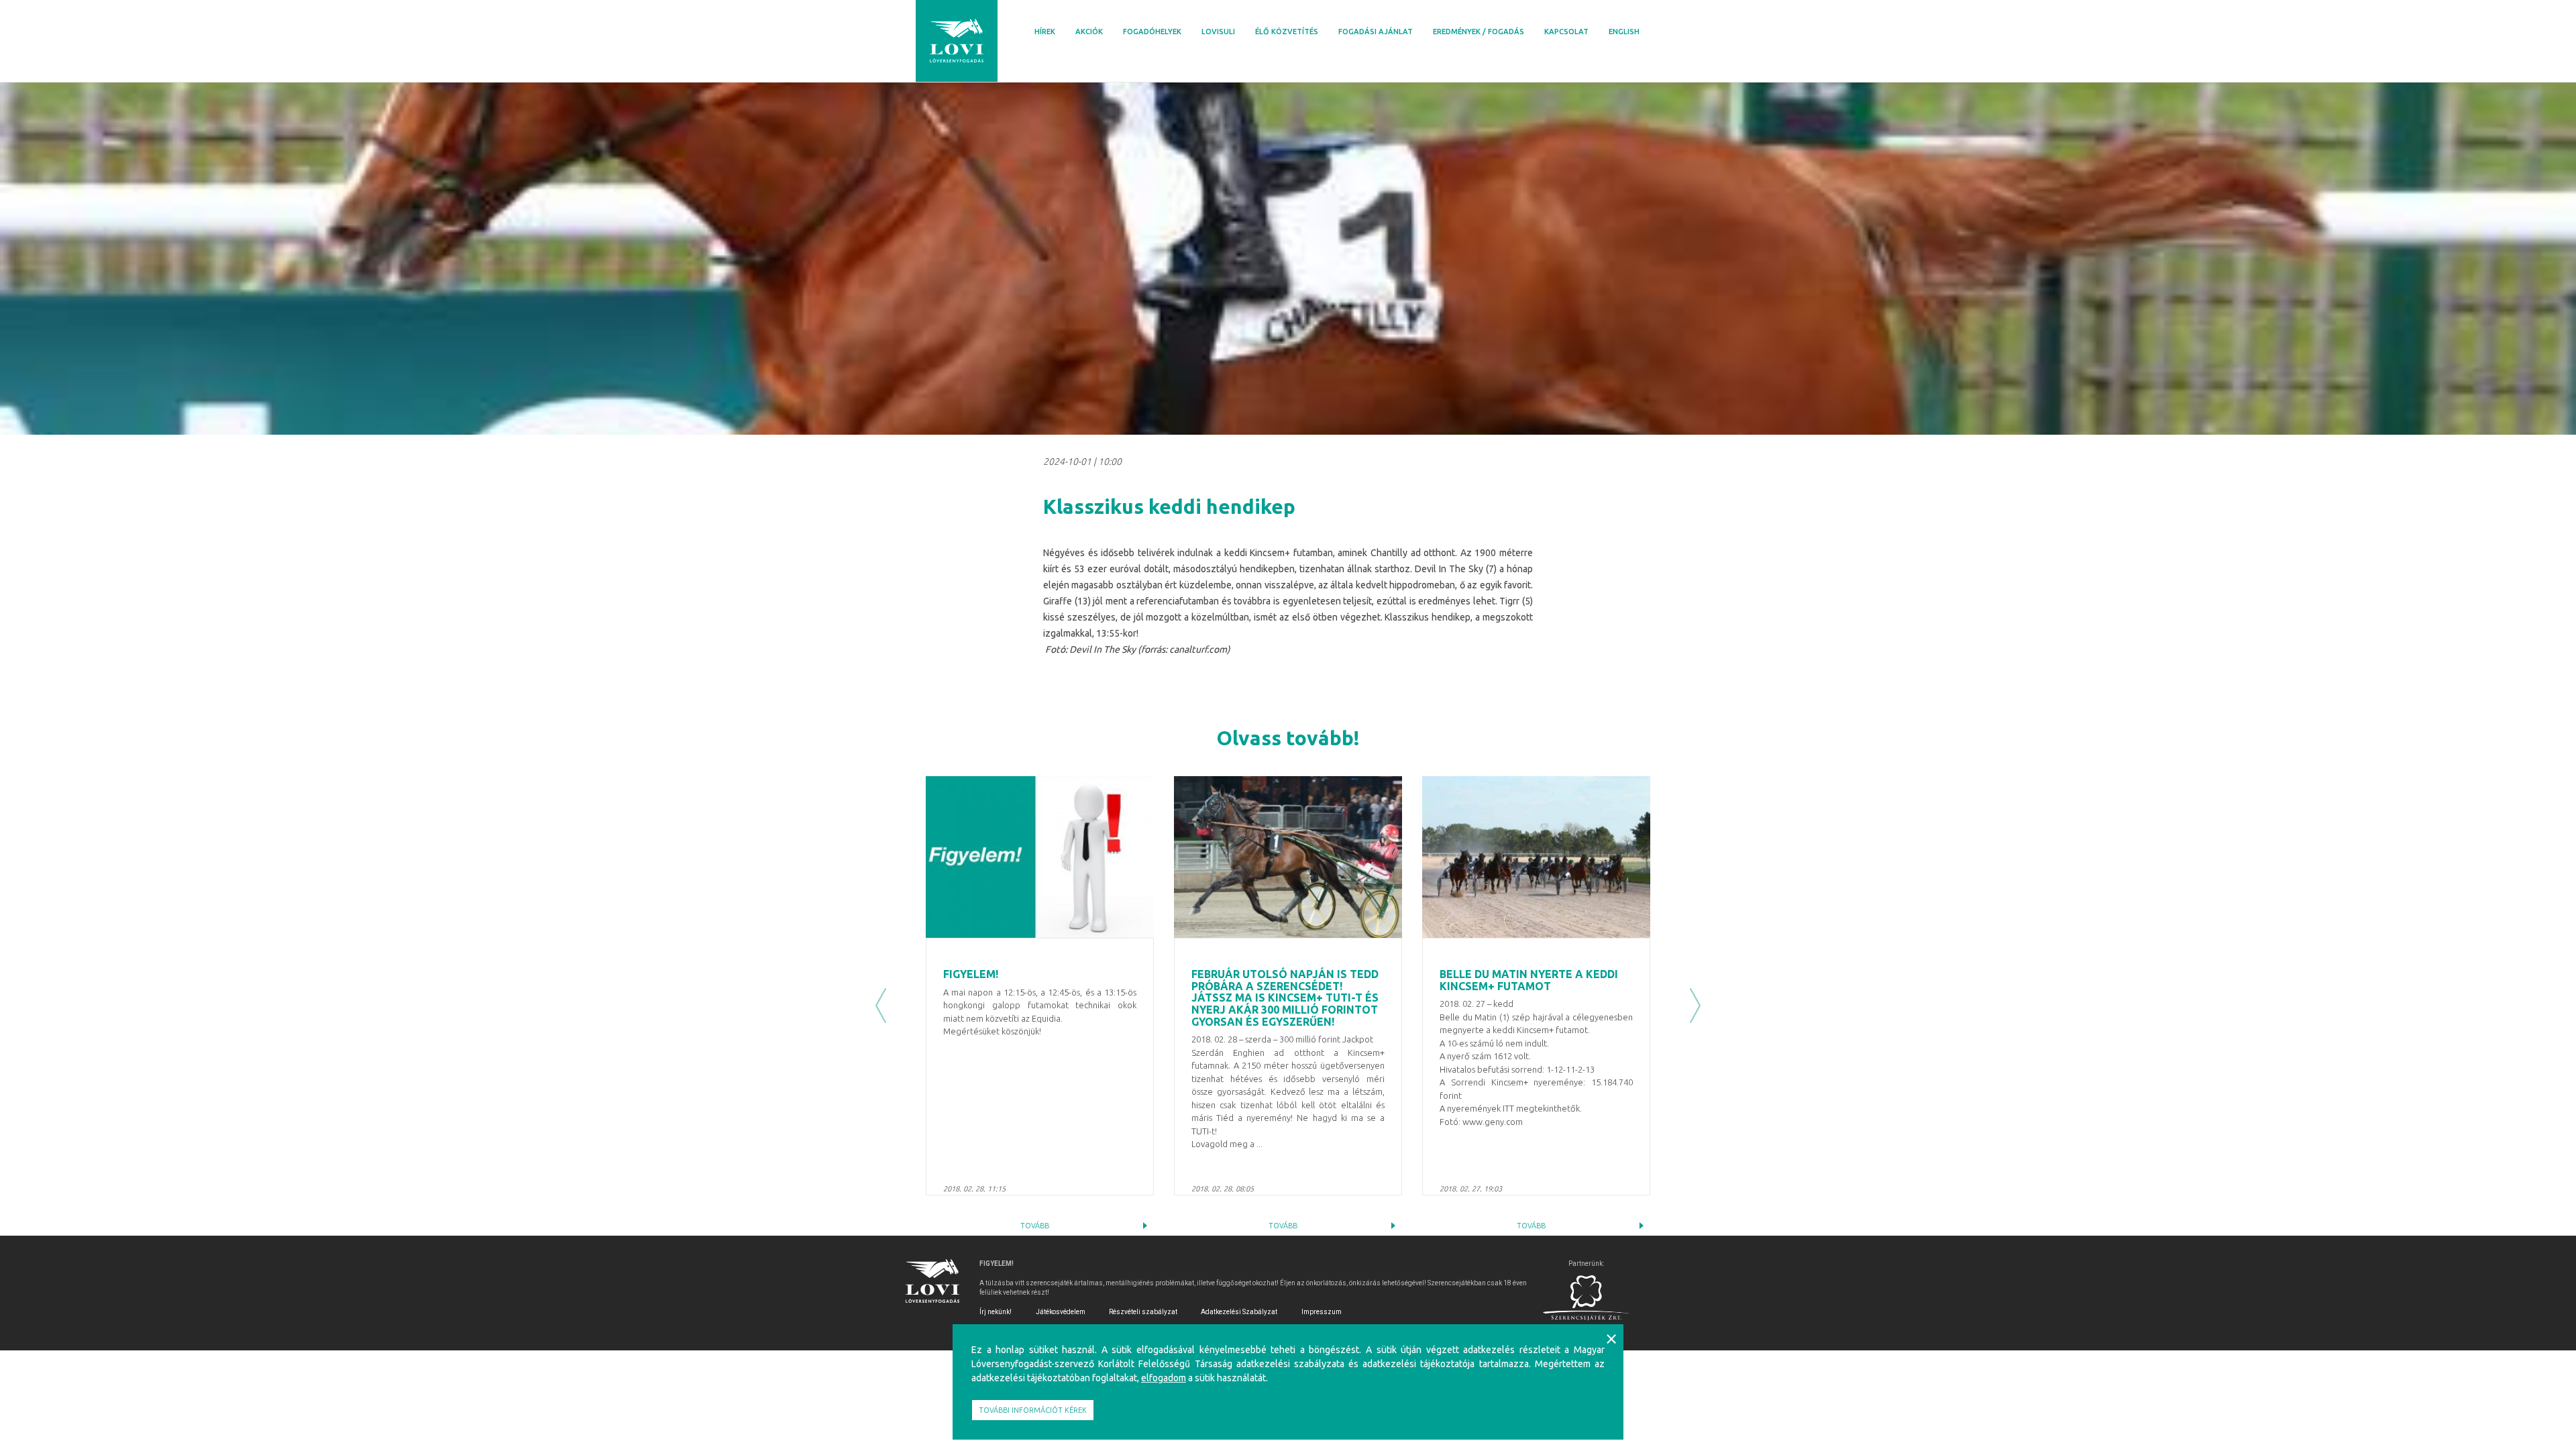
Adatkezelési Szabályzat (1239, 1312)
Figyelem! (971, 974)
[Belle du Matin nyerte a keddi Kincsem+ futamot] (1536, 857)
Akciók (1089, 32)
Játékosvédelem (1061, 1312)
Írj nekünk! (996, 1312)
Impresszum (1322, 1312)
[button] (881, 1006)
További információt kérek (1033, 1410)
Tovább (1035, 1226)
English (1624, 32)
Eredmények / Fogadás (1479, 32)
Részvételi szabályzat (1143, 1312)
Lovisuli (1218, 32)
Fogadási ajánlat (1376, 32)
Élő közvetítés (1287, 32)
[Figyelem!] (1040, 857)
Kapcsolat (1566, 32)
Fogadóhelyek (1152, 32)
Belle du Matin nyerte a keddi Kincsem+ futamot (1529, 980)
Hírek (1045, 32)
